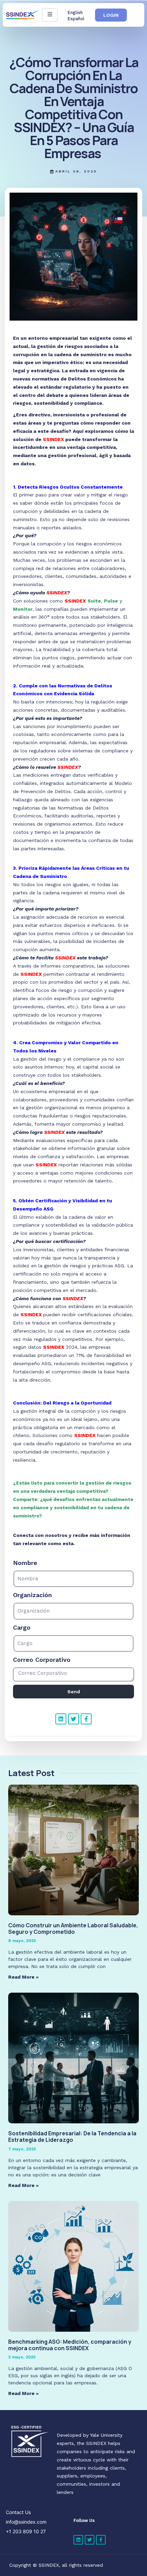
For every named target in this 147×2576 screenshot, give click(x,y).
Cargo (22, 1627)
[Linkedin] (61, 1719)
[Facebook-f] (86, 1719)
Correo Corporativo (42, 1660)
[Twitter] (73, 1719)
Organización (32, 1595)
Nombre (25, 1563)
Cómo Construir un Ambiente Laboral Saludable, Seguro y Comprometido (73, 1928)
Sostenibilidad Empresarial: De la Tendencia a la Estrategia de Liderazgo (72, 2137)
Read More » (23, 1977)
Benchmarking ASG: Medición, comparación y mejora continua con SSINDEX (70, 2345)
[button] (111, 15)
